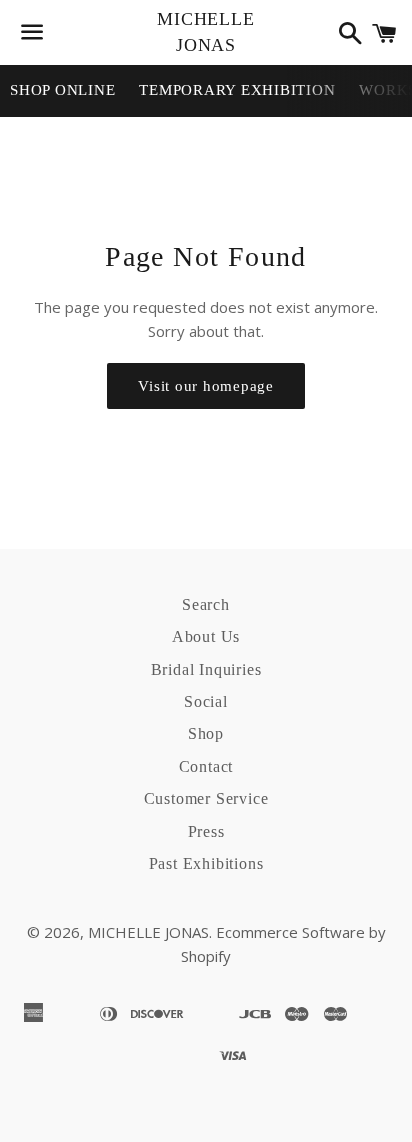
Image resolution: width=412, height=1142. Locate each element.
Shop (206, 733)
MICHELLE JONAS (206, 31)
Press (206, 831)
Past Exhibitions (206, 863)
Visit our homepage (206, 386)
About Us (206, 636)
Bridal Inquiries (206, 669)
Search (206, 604)
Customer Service (206, 798)
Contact (206, 766)
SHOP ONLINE (62, 90)
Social (206, 701)
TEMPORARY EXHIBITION (237, 90)
